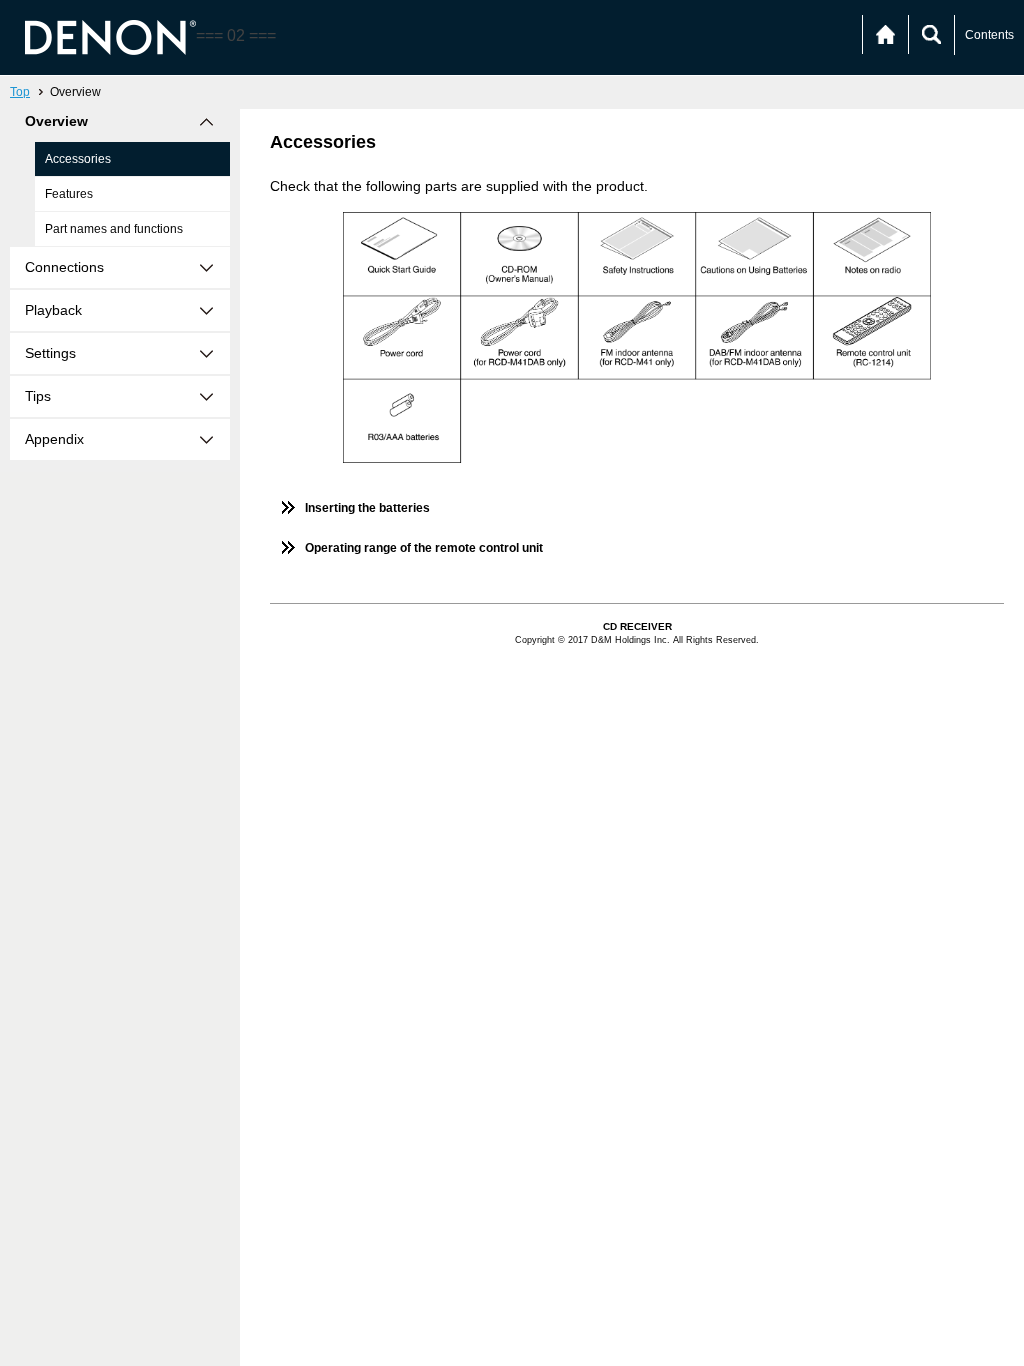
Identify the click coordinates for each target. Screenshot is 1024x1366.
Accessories (78, 159)
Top (20, 92)
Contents (989, 35)
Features (69, 194)
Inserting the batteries (367, 508)
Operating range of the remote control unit (424, 548)
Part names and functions (114, 229)
